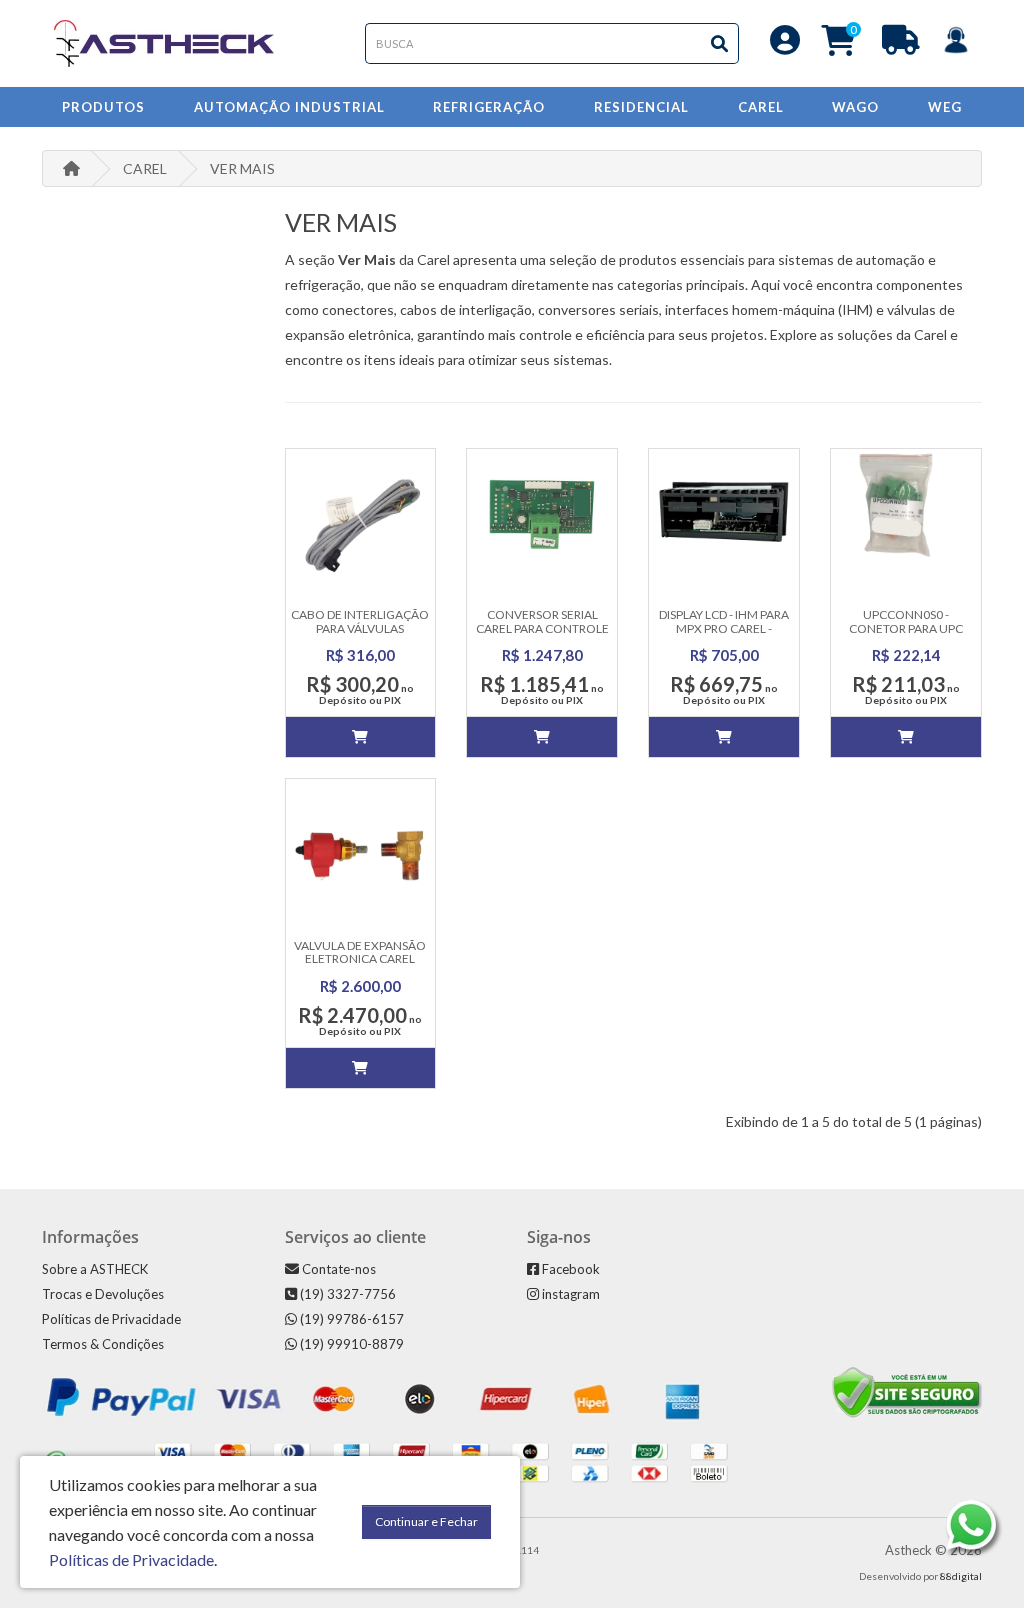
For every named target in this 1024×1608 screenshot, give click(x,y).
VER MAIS (242, 168)
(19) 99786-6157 (350, 1319)
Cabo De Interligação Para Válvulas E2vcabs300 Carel (360, 627)
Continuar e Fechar (426, 1521)
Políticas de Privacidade (111, 1319)
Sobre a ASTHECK (95, 1269)
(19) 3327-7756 (346, 1294)
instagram (569, 1294)
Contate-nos (337, 1269)
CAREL (145, 168)
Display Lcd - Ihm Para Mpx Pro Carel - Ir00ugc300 (724, 627)
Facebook (569, 1269)
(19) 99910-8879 (350, 1344)
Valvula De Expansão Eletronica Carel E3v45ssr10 (360, 958)
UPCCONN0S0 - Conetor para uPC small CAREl (906, 627)
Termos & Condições (103, 1344)
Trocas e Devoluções (103, 1294)
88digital (961, 1576)
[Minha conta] (785, 45)
